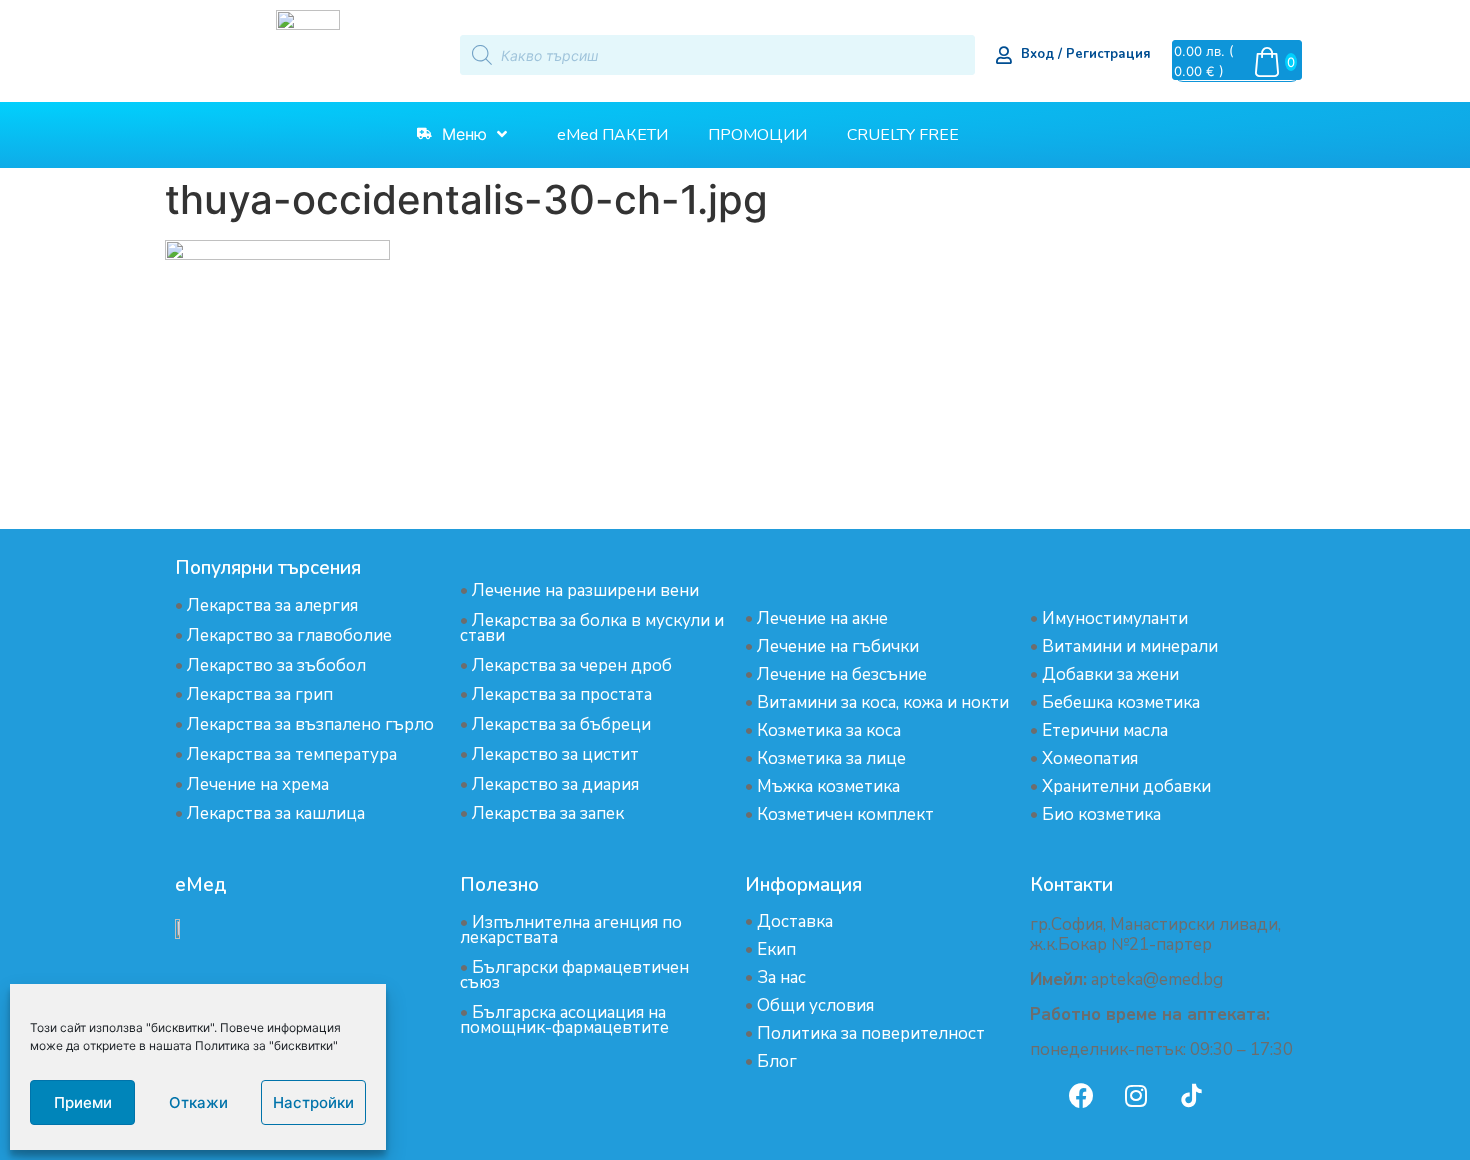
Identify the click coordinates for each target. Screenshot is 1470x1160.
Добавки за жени (1110, 674)
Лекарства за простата (562, 694)
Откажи (198, 1102)
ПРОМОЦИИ (757, 135)
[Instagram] (1136, 1095)
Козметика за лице (831, 758)
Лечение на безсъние (842, 674)
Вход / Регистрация (1086, 54)
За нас (781, 977)
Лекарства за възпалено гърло (310, 724)
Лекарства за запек (548, 813)
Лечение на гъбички (838, 646)
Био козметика (1101, 814)
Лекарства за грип (260, 694)
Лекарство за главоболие (289, 635)
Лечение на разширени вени (585, 590)
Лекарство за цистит (555, 754)
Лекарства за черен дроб (572, 665)
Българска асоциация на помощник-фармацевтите (564, 1020)
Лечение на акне (822, 618)
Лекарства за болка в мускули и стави (592, 628)
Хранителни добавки (1126, 786)
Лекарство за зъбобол (276, 665)
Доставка (795, 921)
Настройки (313, 1102)
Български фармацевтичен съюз (574, 975)
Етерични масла (1105, 730)
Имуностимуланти (1115, 618)
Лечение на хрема (258, 784)
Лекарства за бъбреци (561, 724)
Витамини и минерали (1130, 646)
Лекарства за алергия (272, 605)
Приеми (83, 1102)
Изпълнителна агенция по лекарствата (571, 930)
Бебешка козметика (1121, 702)
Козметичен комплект (845, 814)
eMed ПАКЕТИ (612, 135)
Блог (777, 1061)
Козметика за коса (829, 730)
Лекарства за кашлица (276, 813)
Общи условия (815, 1005)
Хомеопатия (1090, 758)
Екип (776, 949)
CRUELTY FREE (903, 135)
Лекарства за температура (292, 754)
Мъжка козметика (828, 786)
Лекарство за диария (555, 784)
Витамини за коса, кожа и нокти (883, 702)
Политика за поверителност (871, 1033)
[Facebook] (1081, 1095)
